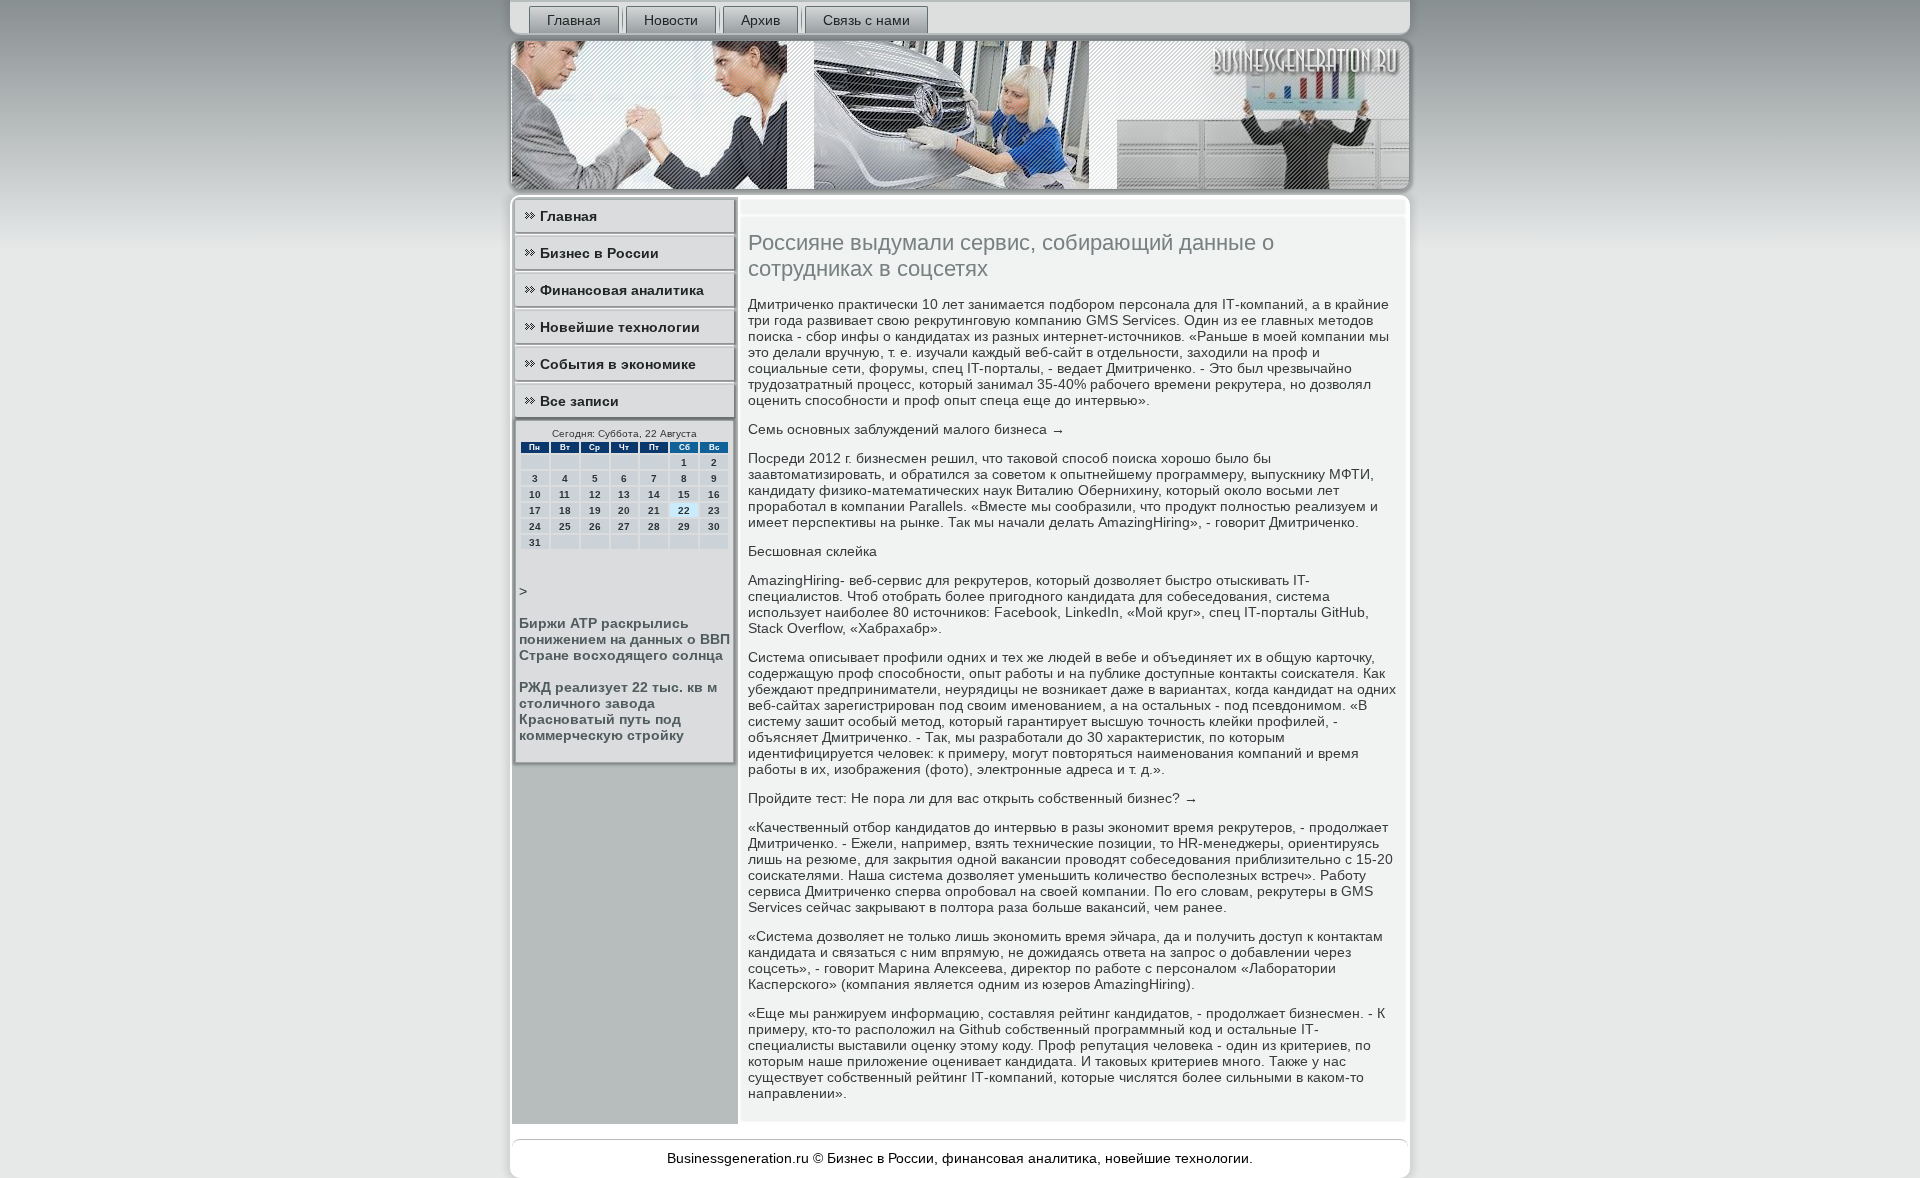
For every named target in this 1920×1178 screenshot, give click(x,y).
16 (714, 494)
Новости (671, 20)
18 (565, 510)
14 (654, 494)
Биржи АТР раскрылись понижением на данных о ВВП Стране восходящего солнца (624, 639)
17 (535, 510)
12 (595, 494)
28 (654, 526)
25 (565, 526)
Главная (574, 20)
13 (624, 494)
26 (595, 526)
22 (684, 510)
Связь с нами (866, 20)
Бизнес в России (599, 253)
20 (624, 510)
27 (624, 526)
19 (595, 510)
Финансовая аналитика (622, 290)
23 (714, 510)
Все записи (579, 401)
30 (714, 526)
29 (684, 526)
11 (564, 494)
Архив (760, 20)
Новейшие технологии (620, 327)
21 (654, 510)
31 (535, 542)
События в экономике (618, 364)
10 (535, 494)
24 (535, 526)
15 (684, 494)
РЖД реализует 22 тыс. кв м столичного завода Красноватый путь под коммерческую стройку (618, 711)
